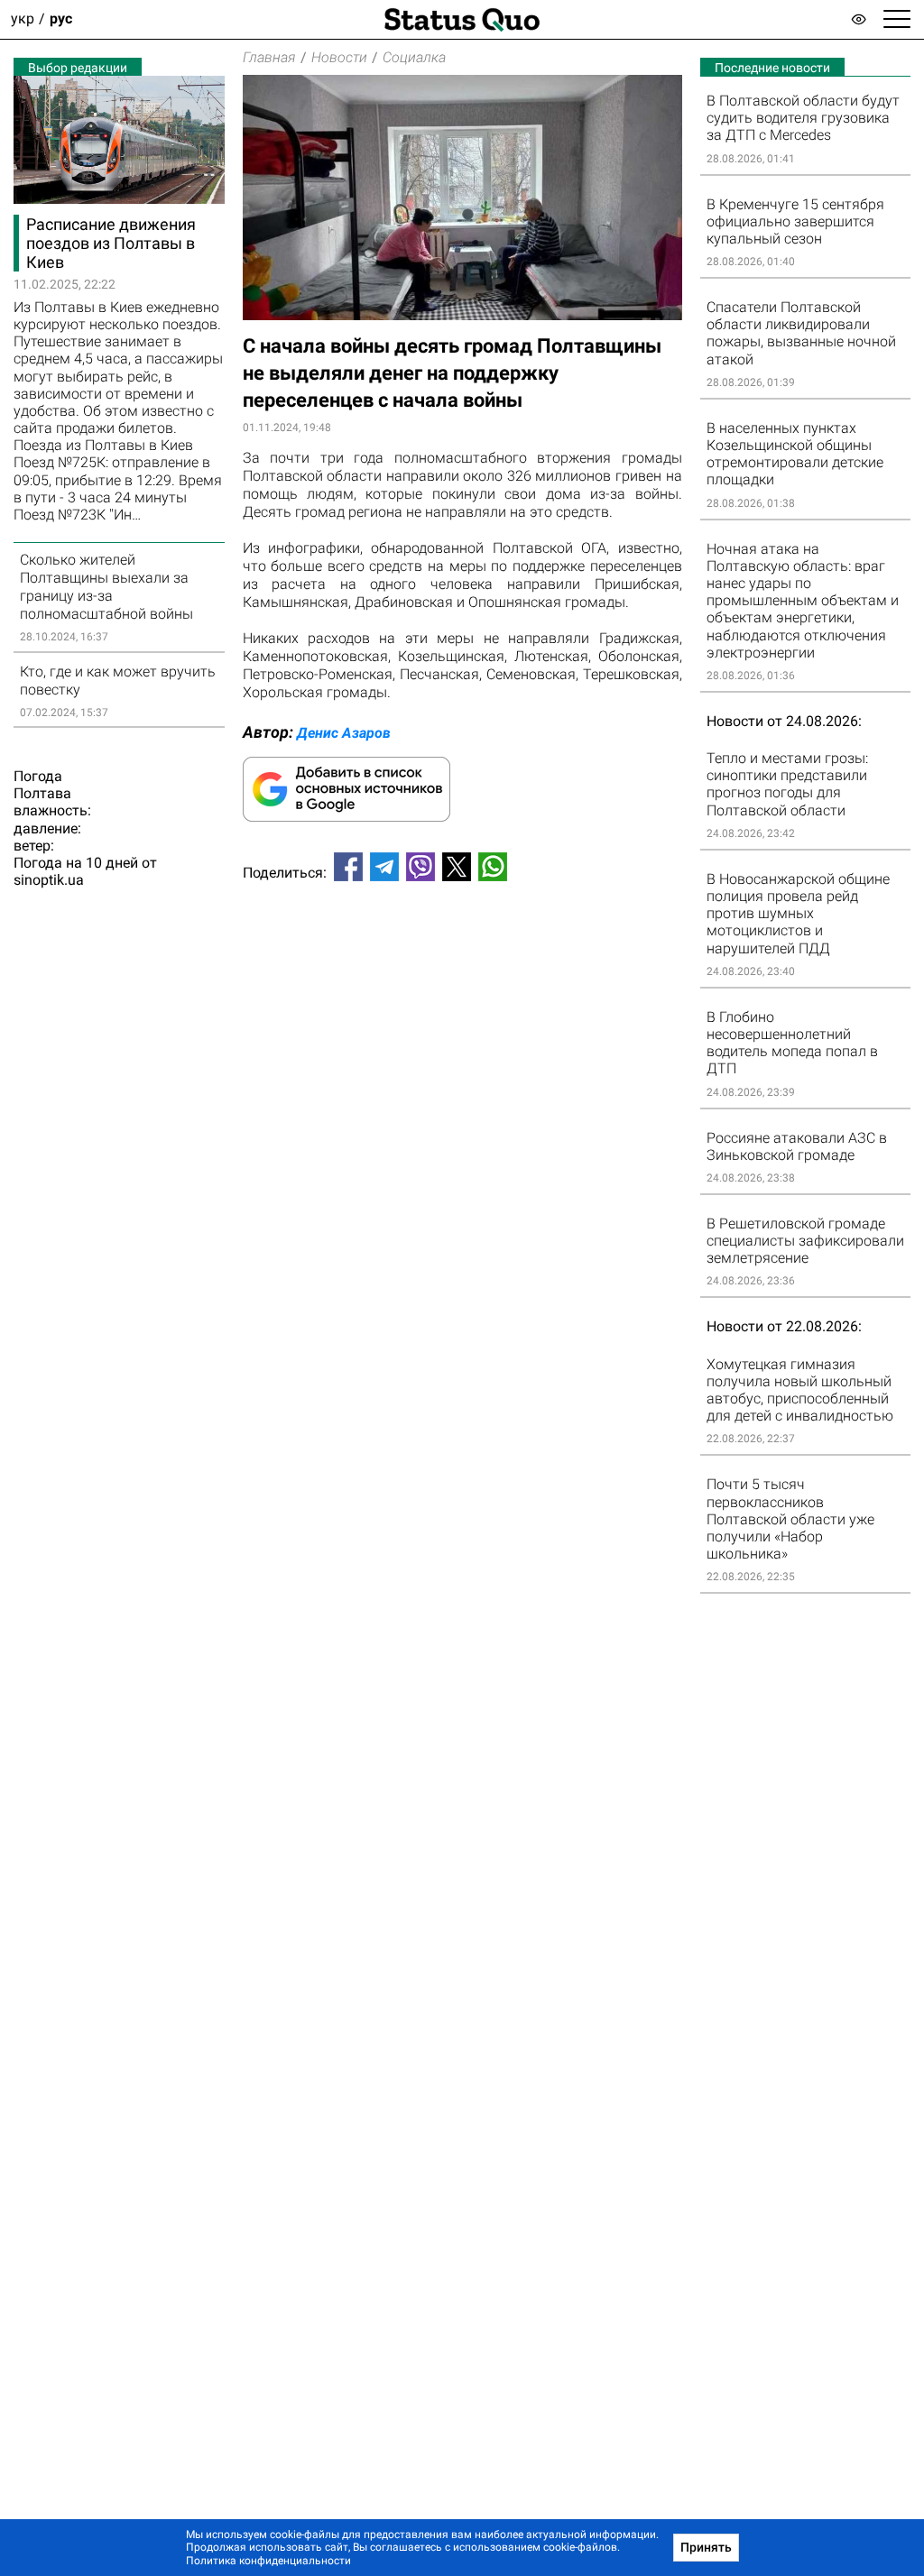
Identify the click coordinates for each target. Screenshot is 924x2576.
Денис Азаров (344, 733)
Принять (706, 2547)
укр (23, 19)
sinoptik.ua (49, 880)
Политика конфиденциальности (268, 2561)
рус (61, 19)
